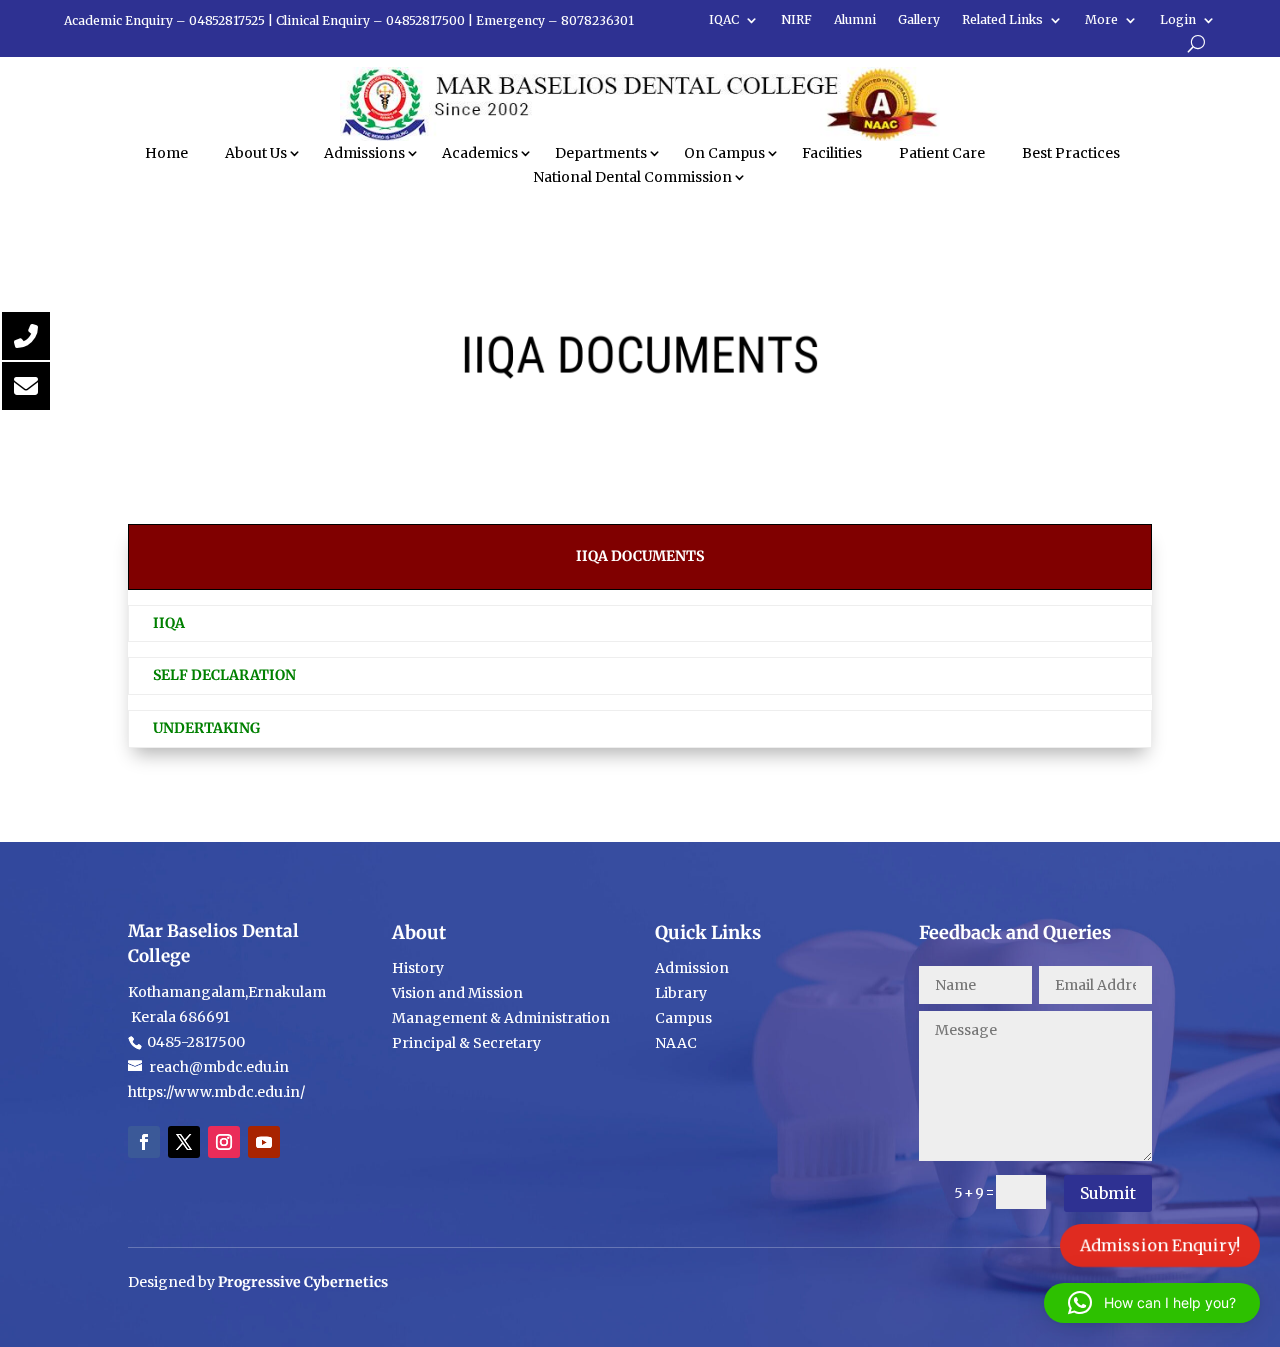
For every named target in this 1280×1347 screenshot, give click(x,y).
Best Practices (1071, 153)
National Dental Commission (632, 177)
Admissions (364, 153)
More (1101, 20)
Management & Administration (501, 1018)
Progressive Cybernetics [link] (303, 1282)
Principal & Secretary (468, 1043)
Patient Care (942, 153)
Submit (1108, 1193)
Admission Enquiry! (1160, 1245)
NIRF (796, 20)
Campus (683, 1018)
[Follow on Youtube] (264, 1142)
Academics (480, 153)
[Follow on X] (184, 1142)
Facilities (832, 153)
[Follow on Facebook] (144, 1142)
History (418, 968)
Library (681, 993)
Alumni (855, 20)
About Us (256, 153)
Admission (692, 968)
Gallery (919, 20)
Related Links (1002, 20)
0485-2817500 (194, 1042)
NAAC (676, 1043)
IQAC (724, 20)
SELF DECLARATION (224, 675)
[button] (1152, 1303)
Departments (601, 153)
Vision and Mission (457, 993)
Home (166, 153)
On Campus (724, 153)
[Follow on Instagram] (224, 1142)
